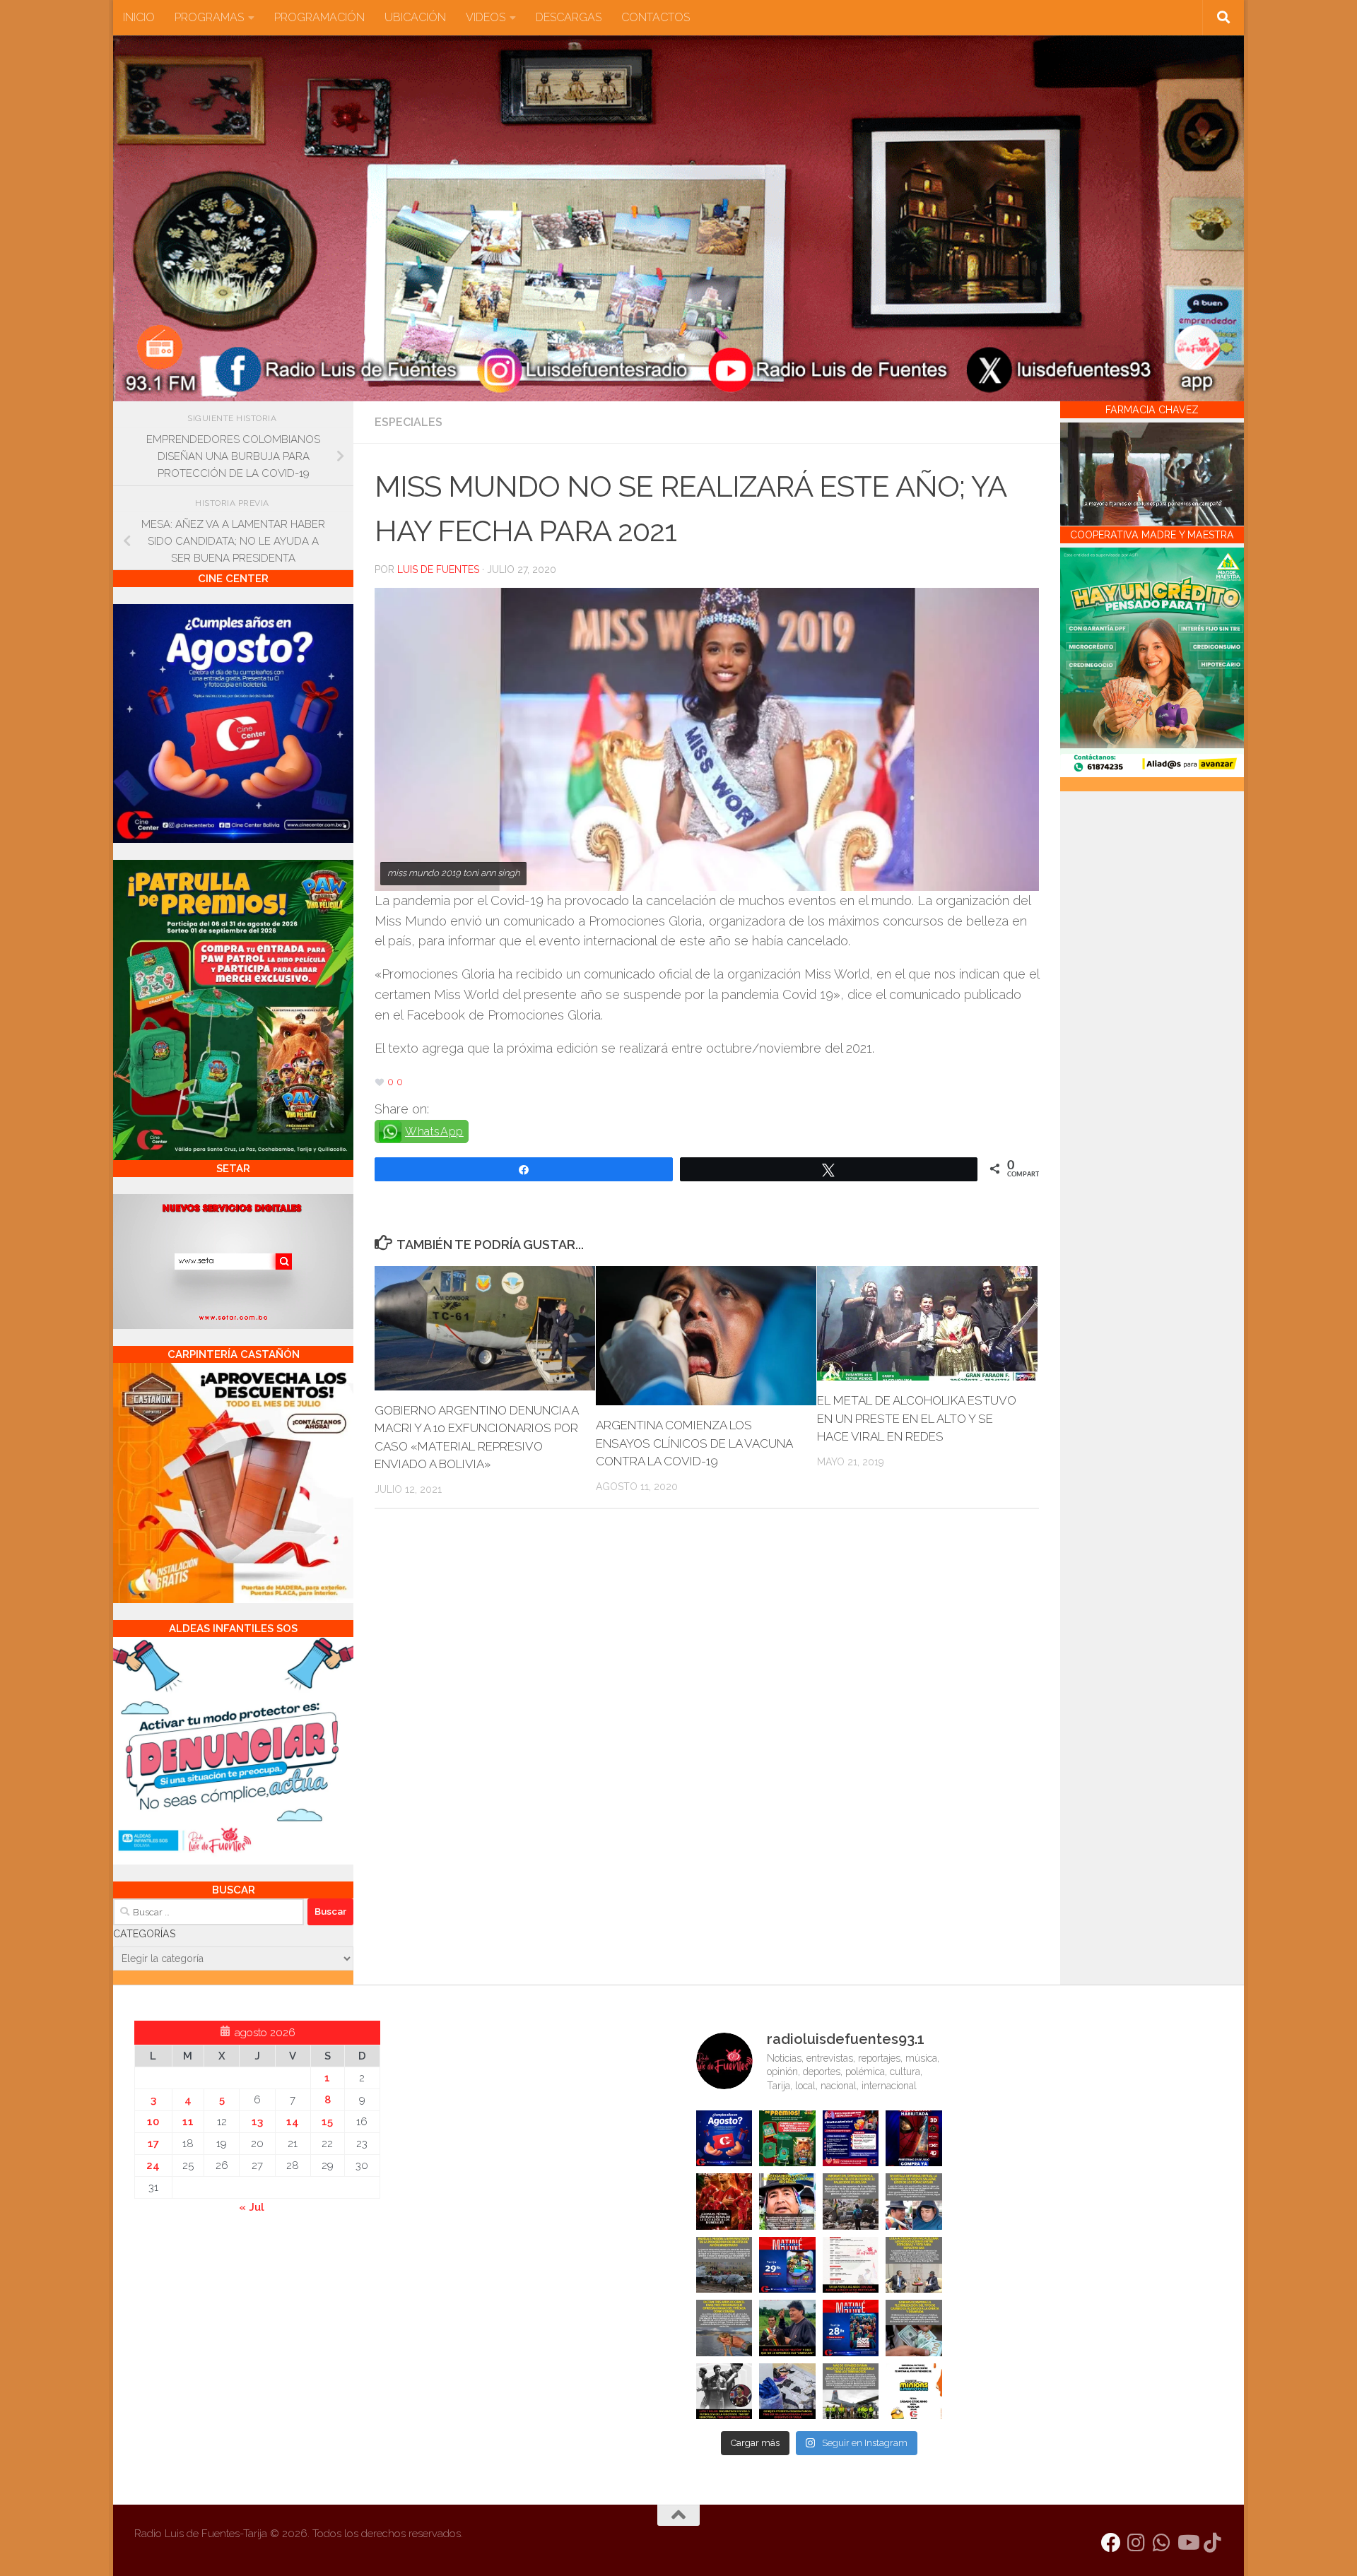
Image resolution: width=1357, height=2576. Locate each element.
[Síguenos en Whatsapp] (1162, 2543)
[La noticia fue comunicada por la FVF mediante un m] (724, 2392)
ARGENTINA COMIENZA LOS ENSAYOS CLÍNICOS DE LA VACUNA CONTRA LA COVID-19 (694, 1443)
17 (153, 2144)
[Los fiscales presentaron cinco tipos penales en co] (787, 2202)
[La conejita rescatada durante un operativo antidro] (787, 2392)
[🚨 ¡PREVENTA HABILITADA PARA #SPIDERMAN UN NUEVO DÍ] (914, 2139)
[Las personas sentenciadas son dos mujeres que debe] (724, 2328)
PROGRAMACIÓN (319, 17)
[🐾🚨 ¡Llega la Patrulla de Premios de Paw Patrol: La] (787, 2139)
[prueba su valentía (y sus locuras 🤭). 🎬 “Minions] (914, 2392)
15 (327, 2122)
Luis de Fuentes (438, 569)
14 (293, 2122)
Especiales (409, 422)
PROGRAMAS (209, 17)
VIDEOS (486, 17)
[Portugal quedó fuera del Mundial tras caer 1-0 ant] (724, 2202)
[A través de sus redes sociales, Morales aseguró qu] (787, 2328)
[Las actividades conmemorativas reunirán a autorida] (851, 2265)
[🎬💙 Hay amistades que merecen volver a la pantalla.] (851, 2139)
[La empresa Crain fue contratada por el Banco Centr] (724, 2265)
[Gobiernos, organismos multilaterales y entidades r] (851, 2392)
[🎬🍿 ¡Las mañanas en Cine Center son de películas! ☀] (787, 2265)
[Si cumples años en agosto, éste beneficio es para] (724, 2139)
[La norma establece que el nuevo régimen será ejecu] (914, 2328)
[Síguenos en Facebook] (1111, 2543)
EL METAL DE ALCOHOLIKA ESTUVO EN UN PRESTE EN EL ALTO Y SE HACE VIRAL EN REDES (917, 1418)
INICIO (139, 17)
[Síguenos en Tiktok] (1213, 2543)
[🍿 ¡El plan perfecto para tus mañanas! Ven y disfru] (851, 2328)
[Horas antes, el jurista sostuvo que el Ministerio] (914, 2202)
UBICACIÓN (415, 17)
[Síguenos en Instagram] (1136, 2543)
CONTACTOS (656, 17)
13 (257, 2122)
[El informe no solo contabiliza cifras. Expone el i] (851, 2202)
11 (188, 2122)
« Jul (252, 2207)
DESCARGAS (569, 17)
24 (153, 2166)
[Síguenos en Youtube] (1187, 2543)
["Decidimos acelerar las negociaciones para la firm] (914, 2265)
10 (153, 2122)
